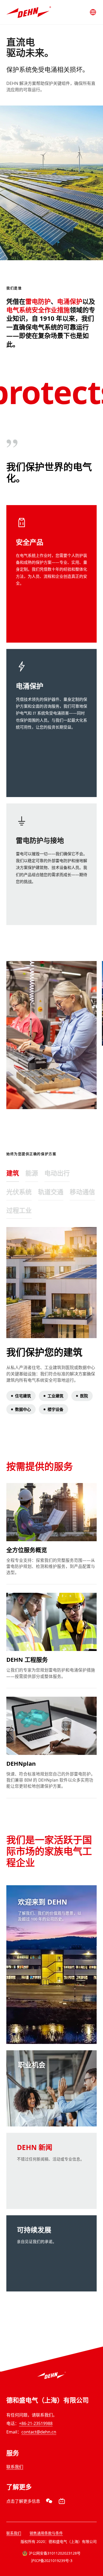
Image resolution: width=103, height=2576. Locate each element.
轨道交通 (51, 1192)
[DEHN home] (29, 12)
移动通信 (82, 1192)
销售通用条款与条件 (46, 2533)
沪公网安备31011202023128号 (55, 2553)
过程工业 (19, 1210)
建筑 (13, 1173)
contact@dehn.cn (39, 2432)
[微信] (49, 2501)
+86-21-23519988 (36, 2423)
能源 (32, 1173)
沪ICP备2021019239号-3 (52, 2561)
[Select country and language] (93, 12)
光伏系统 (19, 1192)
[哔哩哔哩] (62, 2501)
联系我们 (15, 2467)
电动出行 (57, 1173)
